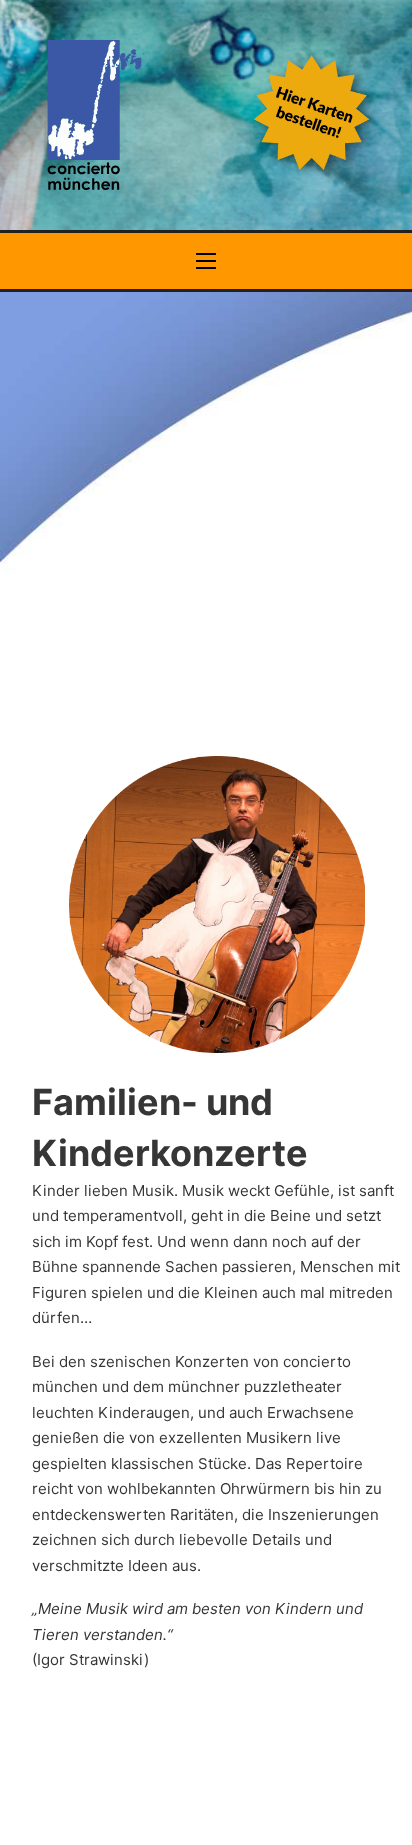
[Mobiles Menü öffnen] (206, 261)
